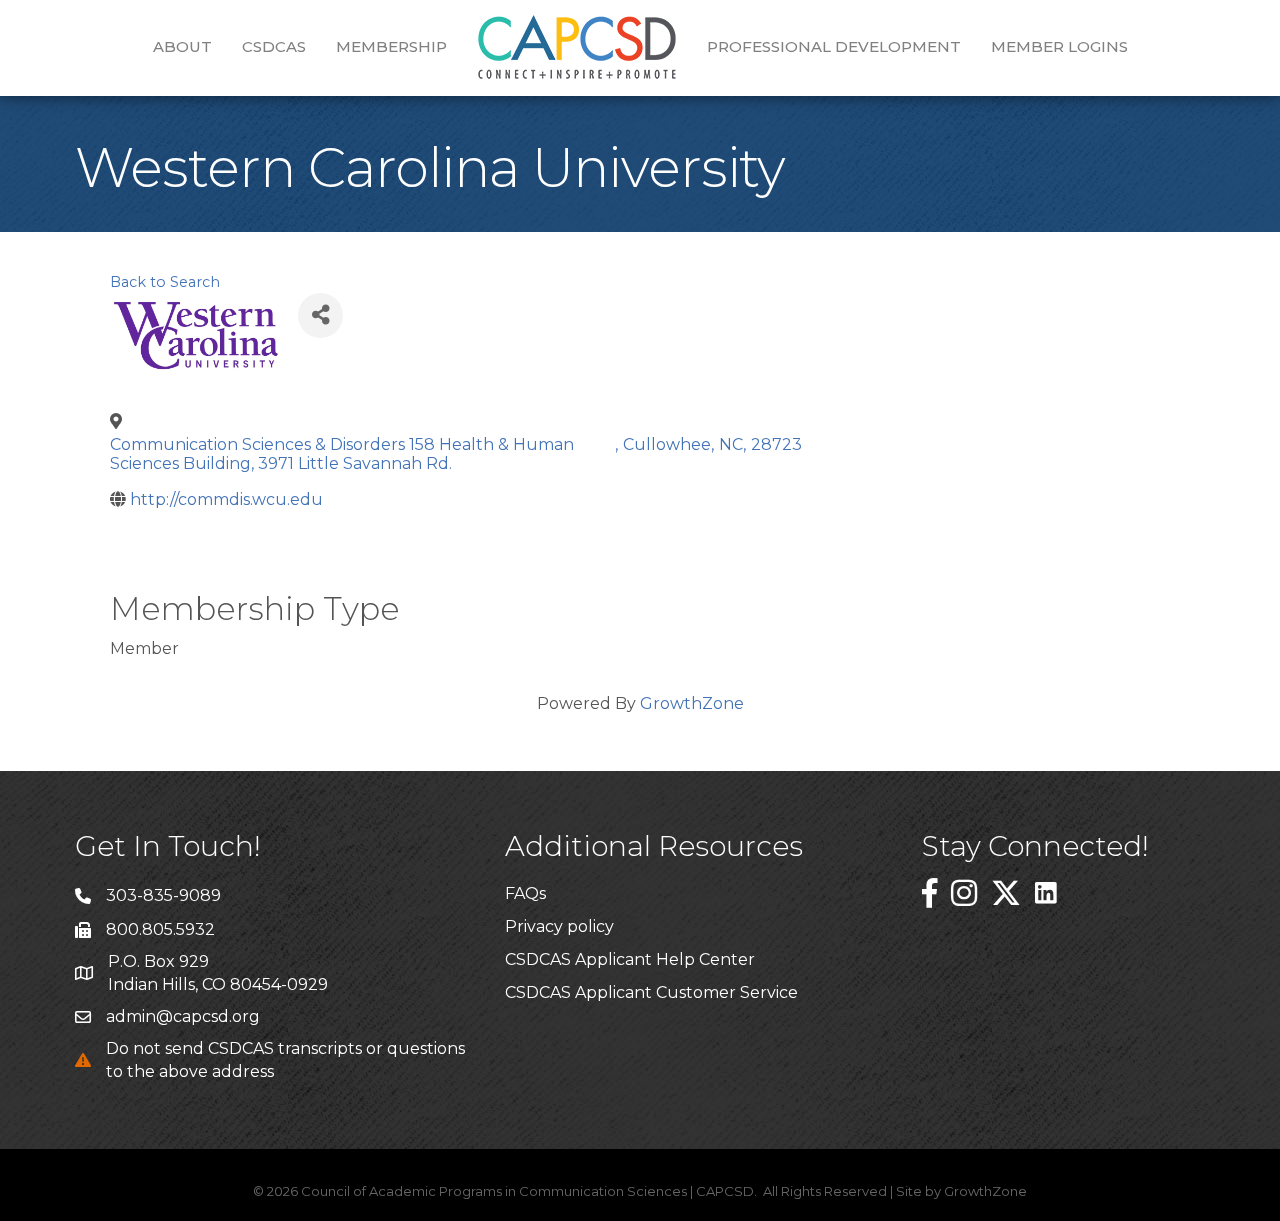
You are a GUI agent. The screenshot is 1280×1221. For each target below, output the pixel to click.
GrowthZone (692, 703)
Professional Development (834, 46)
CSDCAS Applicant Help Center (630, 959)
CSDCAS (274, 46)
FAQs (525, 893)
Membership (391, 46)
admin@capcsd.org (183, 1016)
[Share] (320, 315)
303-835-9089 (163, 895)
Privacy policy (559, 926)
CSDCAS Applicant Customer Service (651, 992)
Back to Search (165, 282)
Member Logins (1059, 46)
